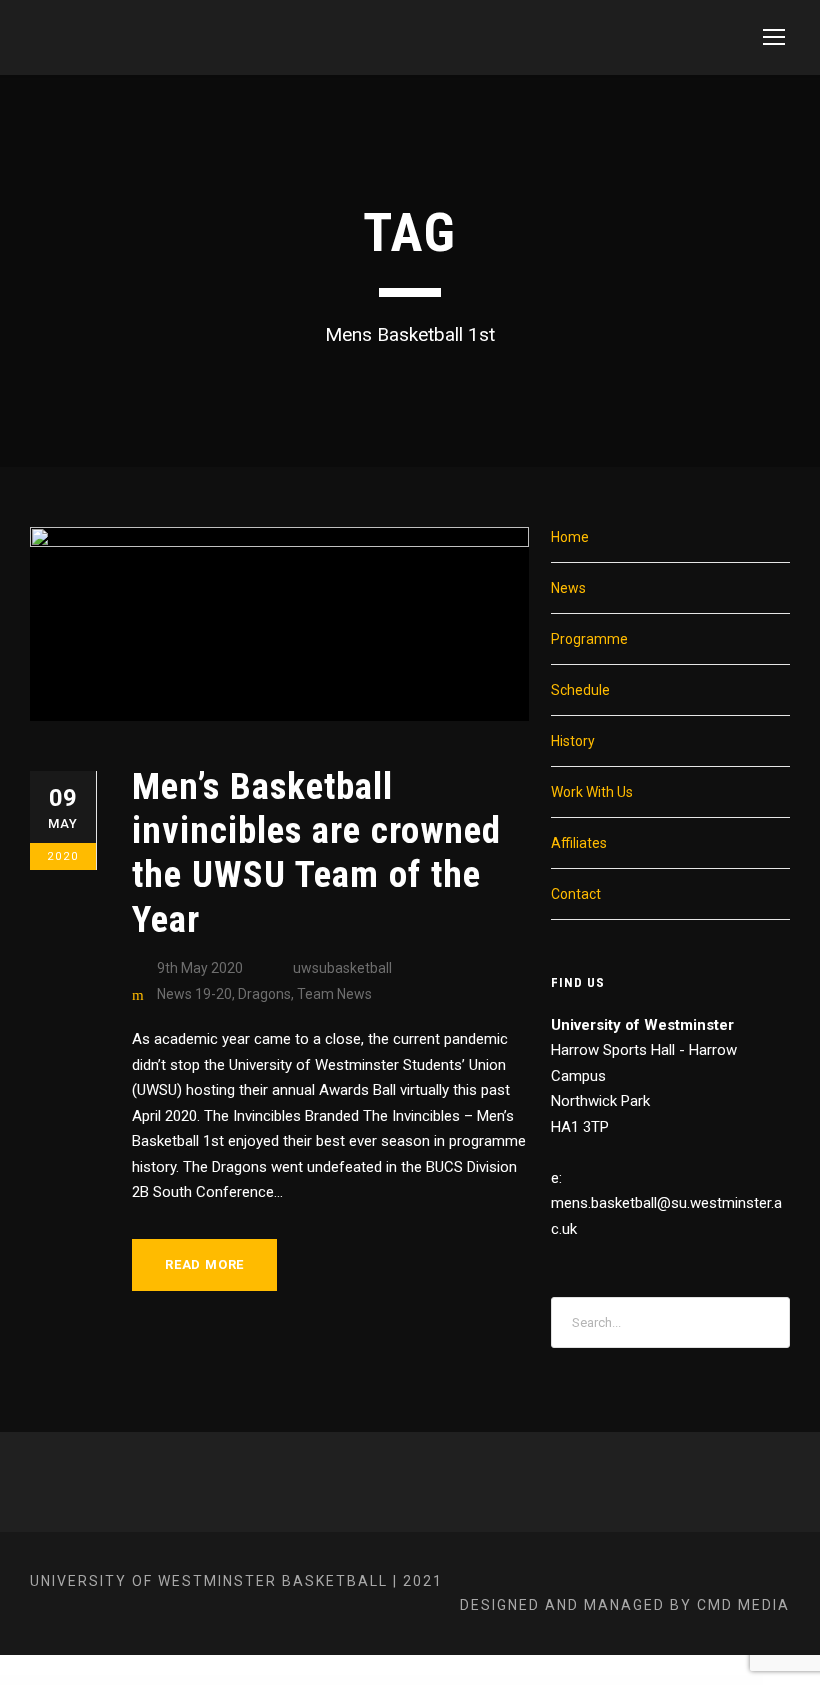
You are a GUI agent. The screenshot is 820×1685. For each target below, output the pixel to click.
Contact (576, 894)
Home (570, 537)
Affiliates (579, 843)
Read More (204, 1264)
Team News (334, 994)
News (568, 588)
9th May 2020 (200, 968)
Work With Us (592, 792)
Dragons (264, 994)
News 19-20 (194, 994)
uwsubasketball (342, 968)
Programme (589, 639)
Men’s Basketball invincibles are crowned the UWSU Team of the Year (316, 853)
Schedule (580, 690)
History (573, 741)
